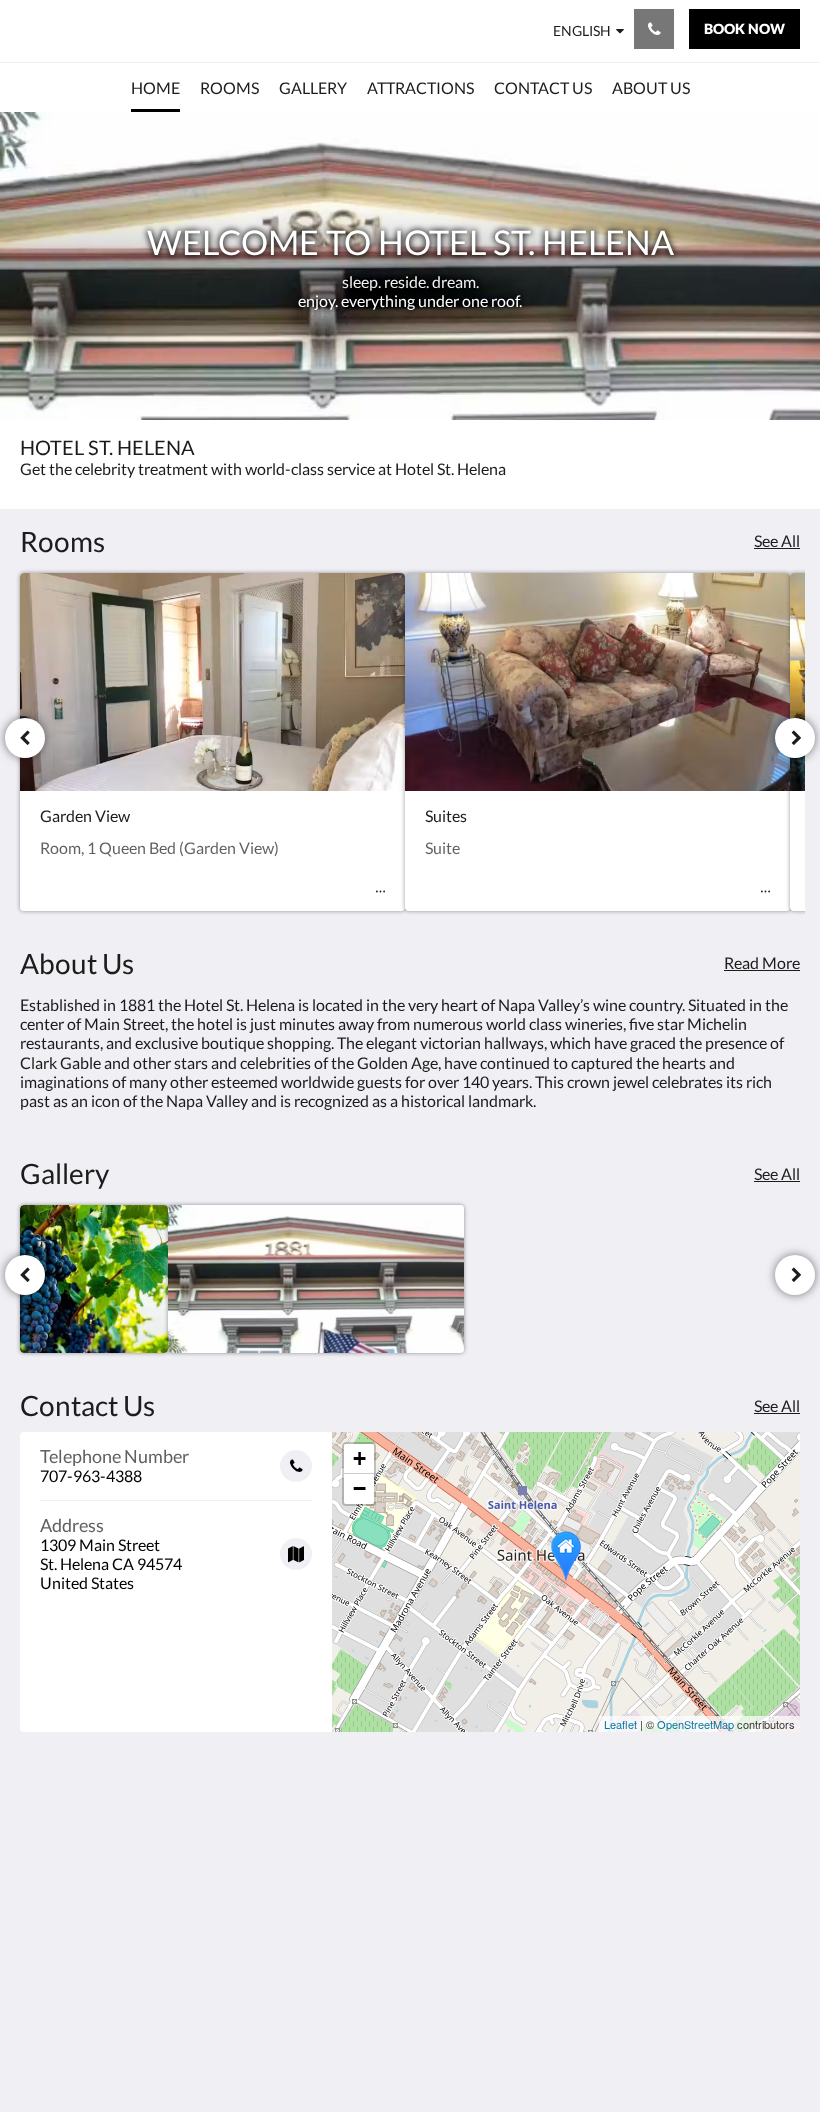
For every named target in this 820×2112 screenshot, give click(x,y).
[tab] (608, 1801)
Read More (762, 962)
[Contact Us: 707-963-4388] (654, 29)
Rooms (574, 1851)
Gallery (575, 1868)
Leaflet (620, 1724)
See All (777, 540)
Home (571, 1834)
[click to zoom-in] (94, 1279)
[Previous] (25, 738)
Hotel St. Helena (88, 30)
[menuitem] (155, 88)
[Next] (795, 738)
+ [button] (359, 1458)
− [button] (359, 1488)
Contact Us (589, 1902)
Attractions (589, 1885)
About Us (583, 1919)
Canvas (457, 2048)
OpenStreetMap (695, 1724)
